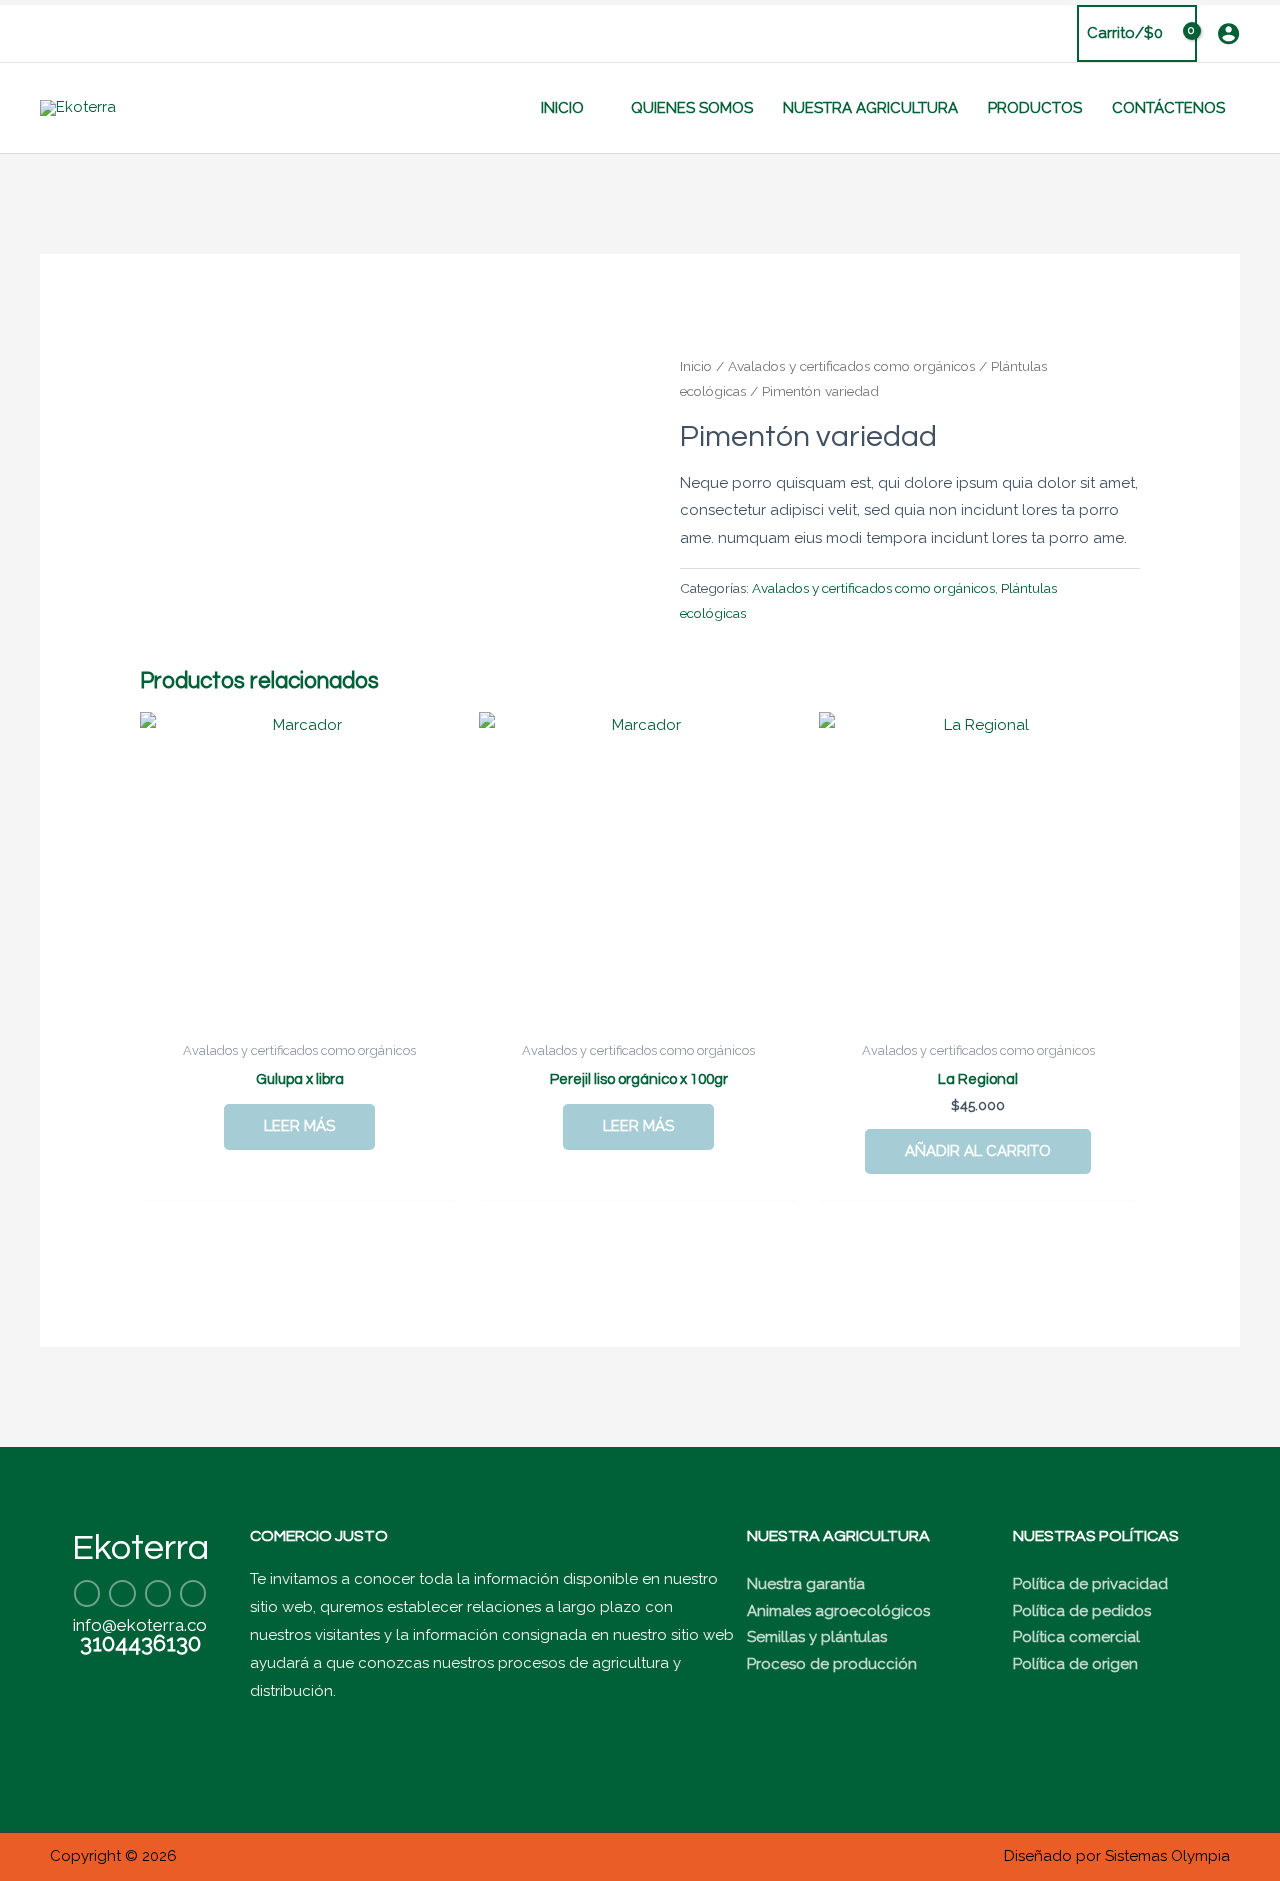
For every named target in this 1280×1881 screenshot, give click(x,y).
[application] (592, 108)
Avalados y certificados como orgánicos (851, 366)
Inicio (696, 366)
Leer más (299, 1126)
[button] (47, 33)
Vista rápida (300, 1014)
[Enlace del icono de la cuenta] (1228, 33)
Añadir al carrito (978, 1151)
